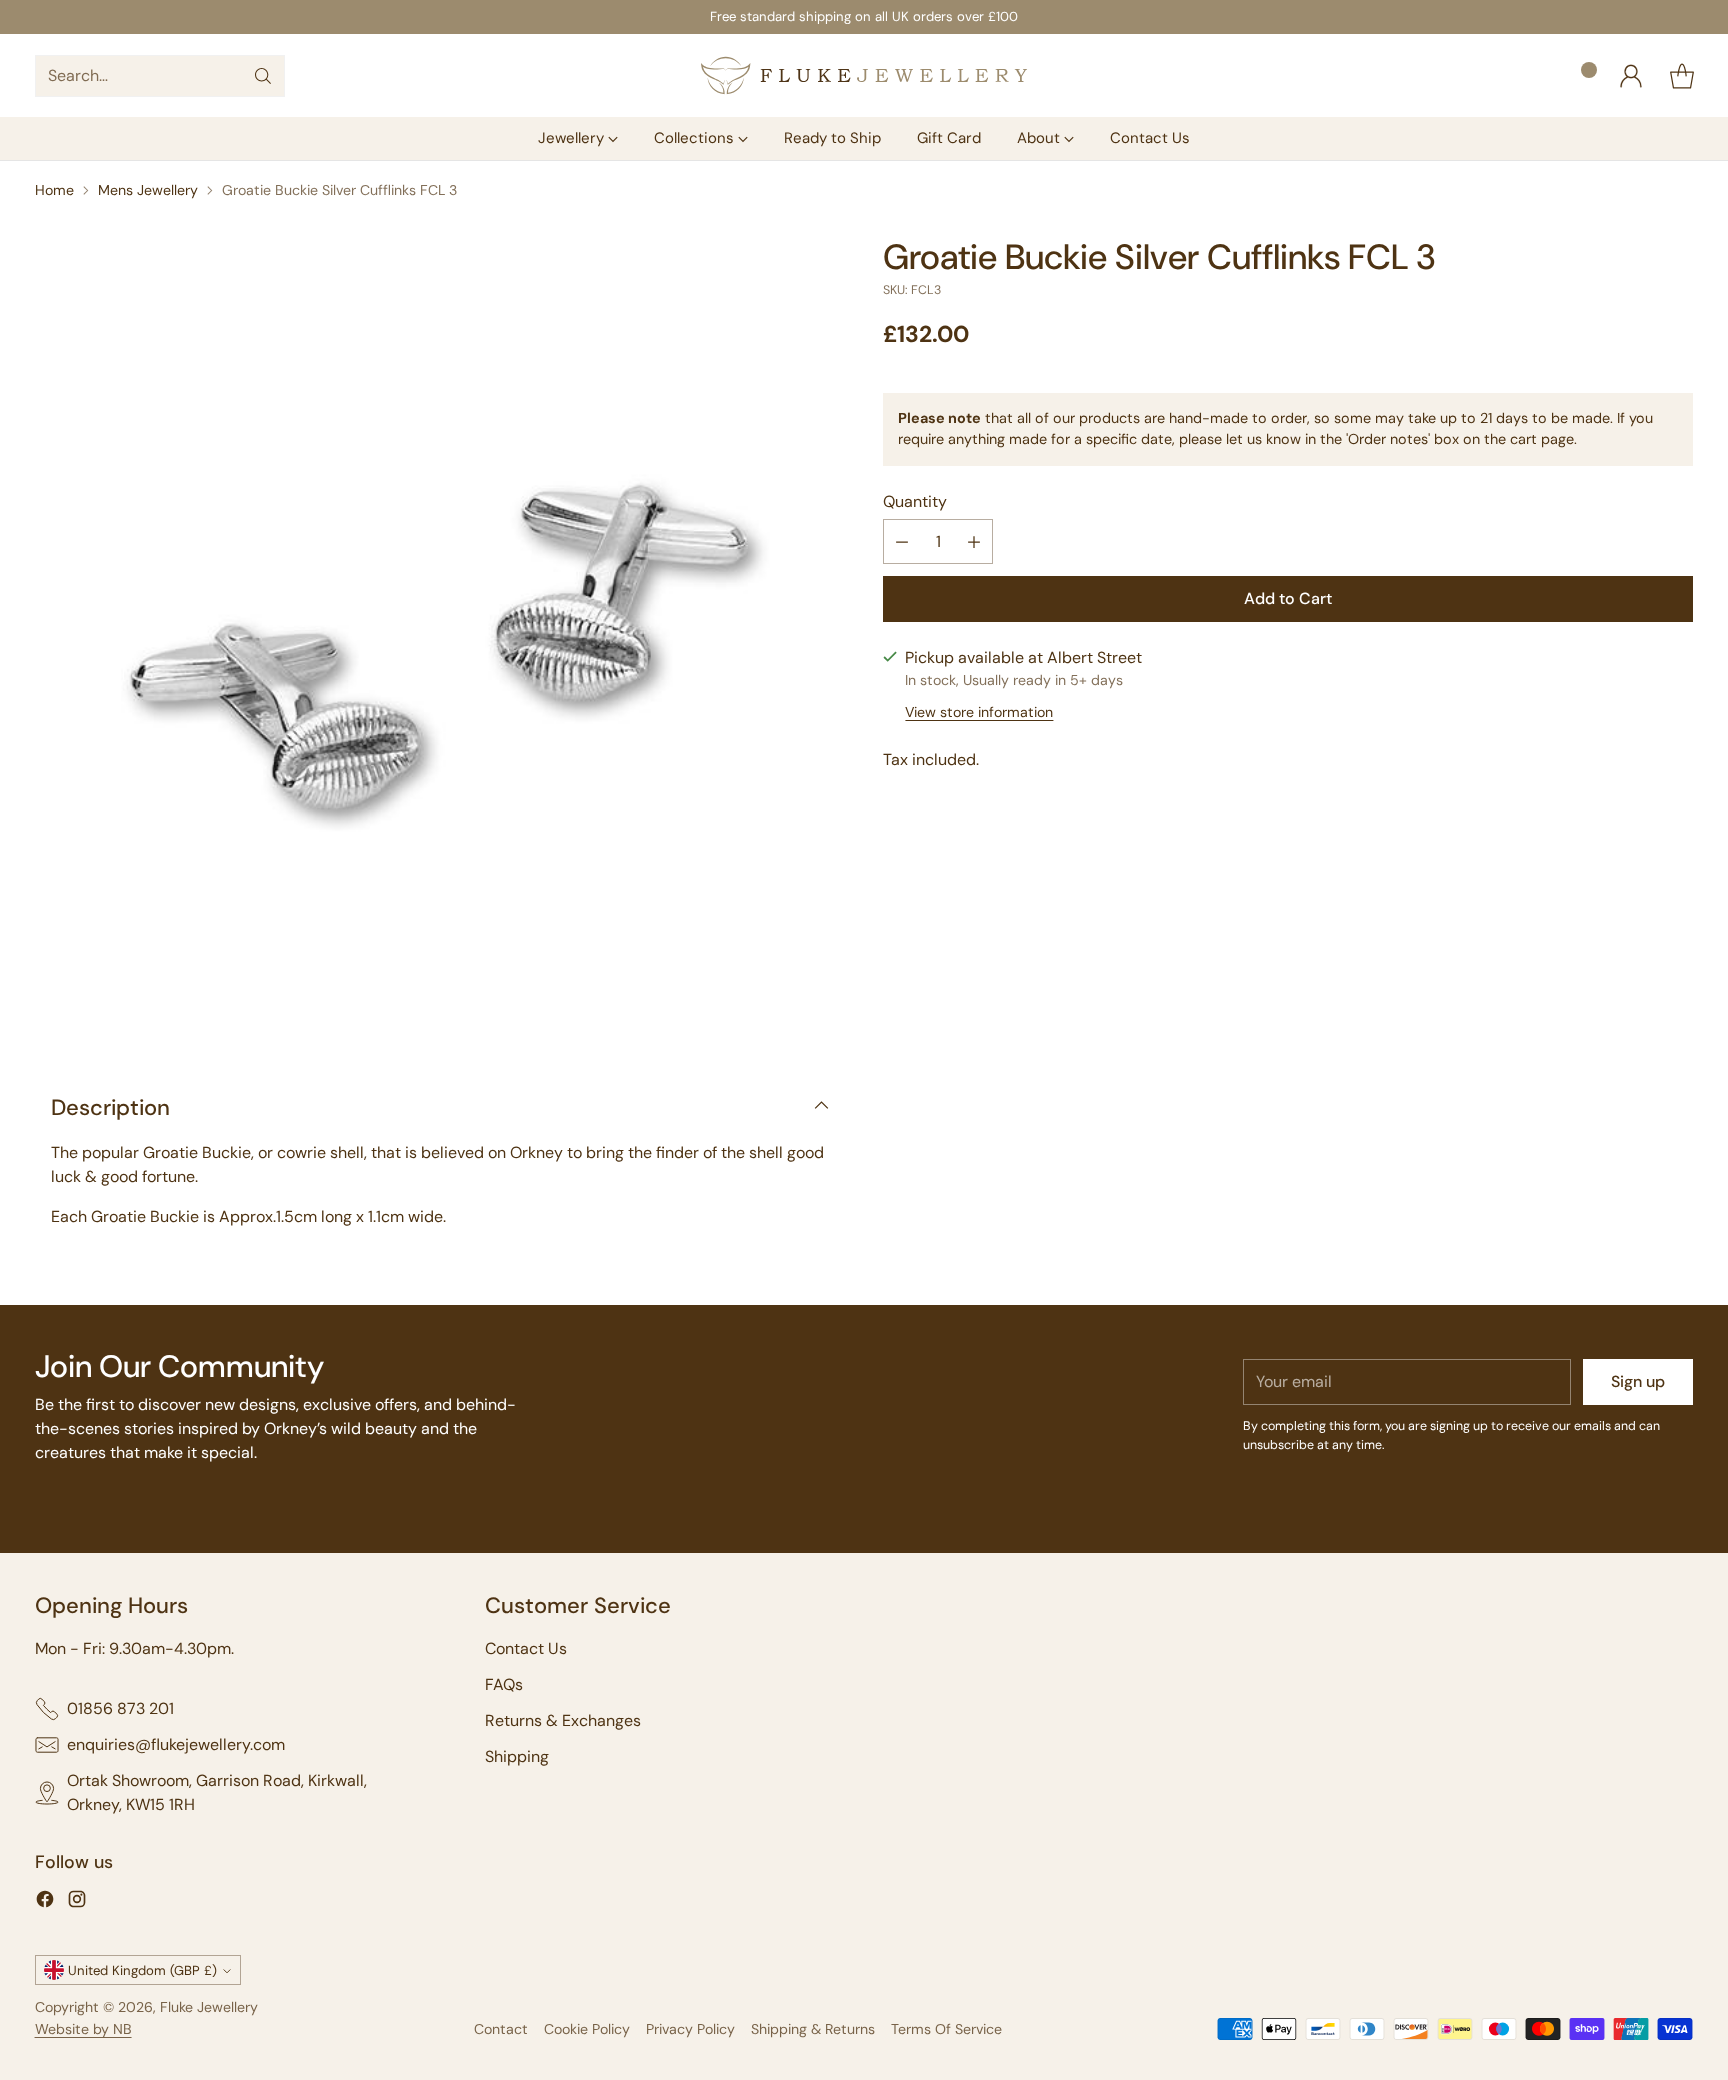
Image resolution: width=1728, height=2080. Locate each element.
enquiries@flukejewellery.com (176, 1744)
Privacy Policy (690, 2029)
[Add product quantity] (974, 542)
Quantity (915, 502)
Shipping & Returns (813, 2029)
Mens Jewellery (148, 190)
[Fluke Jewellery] (864, 75)
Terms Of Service (946, 2029)
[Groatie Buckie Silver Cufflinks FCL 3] (440, 642)
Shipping (517, 1756)
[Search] (263, 76)
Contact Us (526, 1648)
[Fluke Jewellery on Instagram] (77, 1902)
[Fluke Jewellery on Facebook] (45, 1902)
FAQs (504, 1684)
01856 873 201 (120, 1708)
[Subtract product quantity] (902, 542)
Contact (501, 2029)
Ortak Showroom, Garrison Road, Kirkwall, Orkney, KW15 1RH (217, 1792)
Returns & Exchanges (563, 1720)
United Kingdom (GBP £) (142, 1970)
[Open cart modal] (1682, 76)
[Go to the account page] (1631, 76)
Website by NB (83, 2029)
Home (54, 190)
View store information (979, 712)
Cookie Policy (587, 2029)
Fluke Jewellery (209, 2007)
